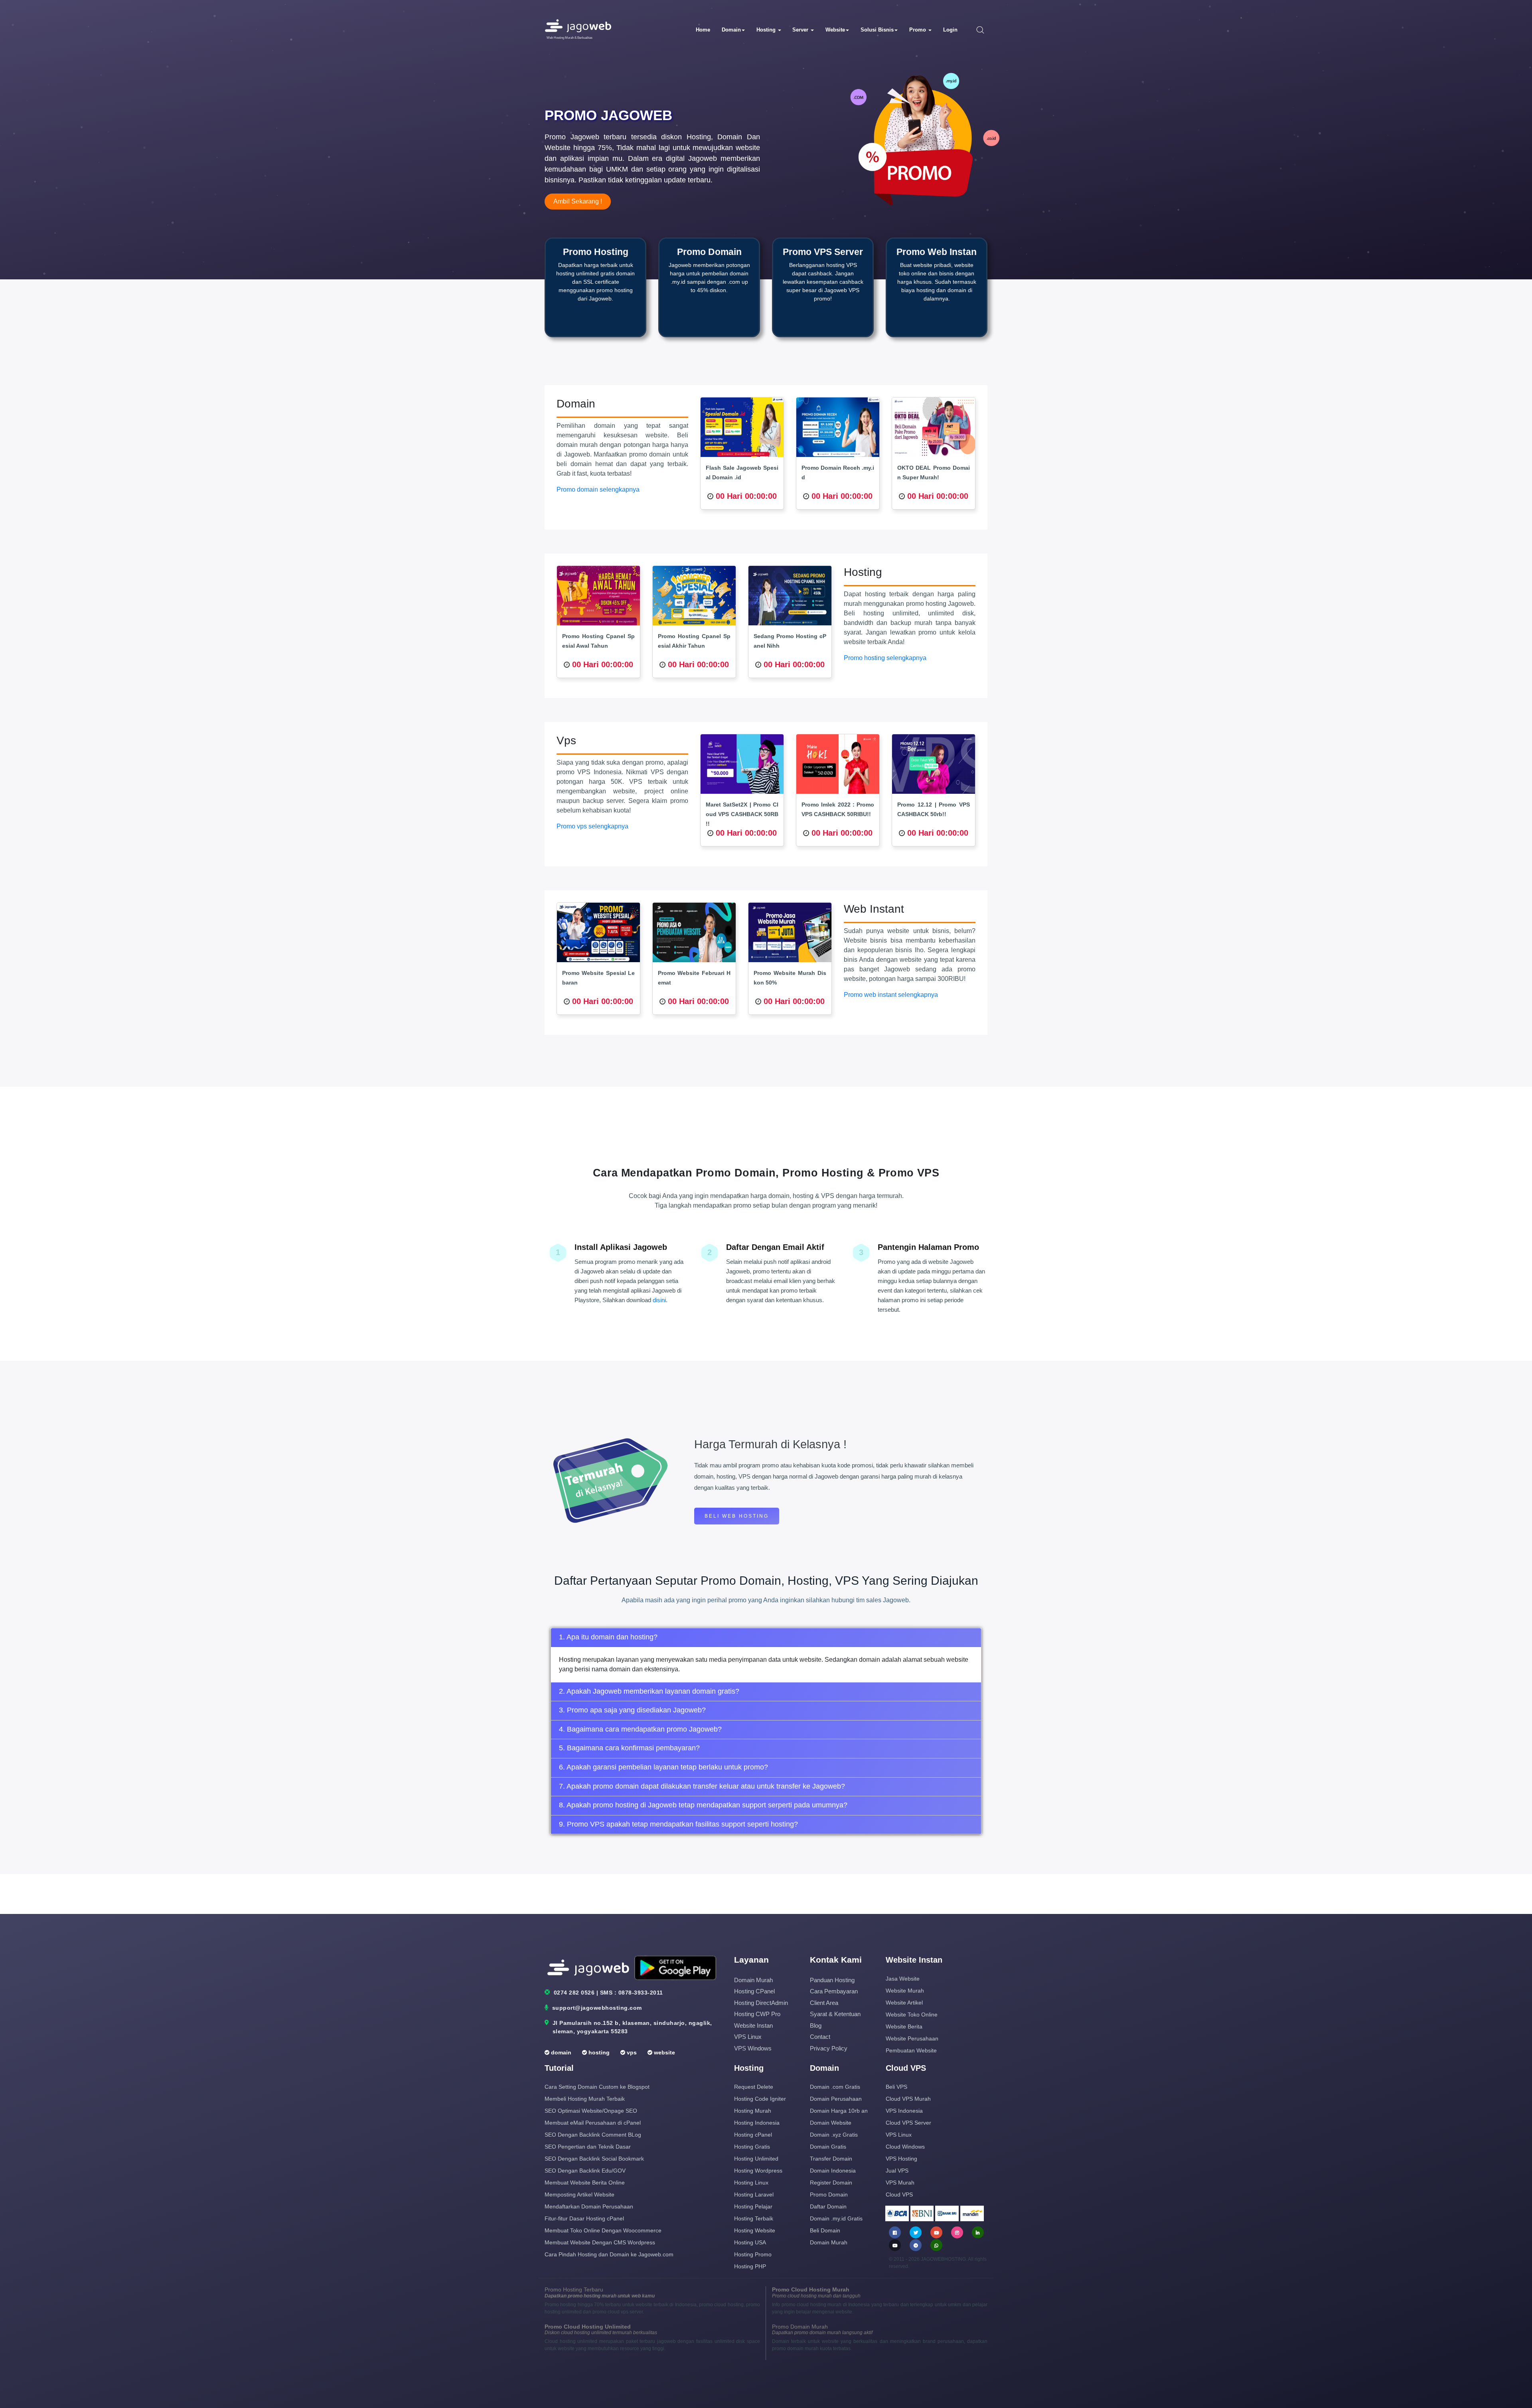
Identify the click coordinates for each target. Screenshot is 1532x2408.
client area (824, 2003)
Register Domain (831, 2183)
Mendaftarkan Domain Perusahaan (589, 2206)
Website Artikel (904, 2003)
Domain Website (831, 2123)
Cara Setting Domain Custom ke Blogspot (597, 2087)
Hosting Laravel (754, 2194)
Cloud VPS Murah (908, 2099)
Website (835, 30)
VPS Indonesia (904, 2111)
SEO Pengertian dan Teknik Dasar (588, 2147)
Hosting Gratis (752, 2147)
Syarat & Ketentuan (835, 2014)
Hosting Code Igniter (760, 2099)
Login (950, 30)
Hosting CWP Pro (757, 2014)
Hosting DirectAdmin (761, 2003)
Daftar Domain (828, 2206)
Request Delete (754, 2087)
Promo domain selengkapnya (598, 489)
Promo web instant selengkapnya (891, 995)
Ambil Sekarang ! (578, 201)
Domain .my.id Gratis (836, 2218)
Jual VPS (897, 2171)
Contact (820, 2037)
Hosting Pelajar (753, 2206)
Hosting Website (755, 2230)
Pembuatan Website (911, 2050)
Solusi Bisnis (877, 30)
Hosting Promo (753, 2254)
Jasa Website (903, 1979)
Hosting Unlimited (756, 2159)
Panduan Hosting (832, 1980)
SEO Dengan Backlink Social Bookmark (594, 2159)
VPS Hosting (901, 2159)
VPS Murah (900, 2183)
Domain (731, 30)
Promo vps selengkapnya (592, 826)
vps (631, 2052)
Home (703, 30)
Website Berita (904, 2026)
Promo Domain (829, 2194)
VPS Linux (748, 2037)
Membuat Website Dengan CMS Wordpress (600, 2242)
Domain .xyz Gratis (834, 2135)
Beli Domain (825, 2230)
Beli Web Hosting (737, 1516)
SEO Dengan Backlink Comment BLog (593, 2135)
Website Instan (753, 2025)
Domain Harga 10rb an (839, 2111)
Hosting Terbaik (754, 2218)
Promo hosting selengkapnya (885, 658)
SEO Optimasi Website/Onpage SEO (591, 2111)
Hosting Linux (751, 2183)
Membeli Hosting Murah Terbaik (585, 2099)
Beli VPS (896, 2087)
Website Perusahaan (912, 2038)
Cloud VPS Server (908, 2123)
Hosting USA (750, 2242)
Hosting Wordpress (758, 2171)
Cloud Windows (905, 2147)
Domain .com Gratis (835, 2087)
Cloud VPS (899, 2194)
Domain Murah (753, 1980)
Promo (918, 30)
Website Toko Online (912, 2015)
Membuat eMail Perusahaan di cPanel (593, 2123)
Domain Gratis (828, 2147)
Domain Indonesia (833, 2171)
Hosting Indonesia (757, 2123)
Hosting (767, 30)
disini (659, 1300)
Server (801, 30)
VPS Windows (753, 2048)
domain (560, 2052)
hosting (598, 2052)
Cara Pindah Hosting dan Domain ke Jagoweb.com (609, 2254)
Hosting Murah (753, 2111)
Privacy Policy (829, 2048)
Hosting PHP (750, 2266)
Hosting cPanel (754, 1991)
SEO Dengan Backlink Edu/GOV (585, 2171)
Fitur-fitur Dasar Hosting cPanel (584, 2218)
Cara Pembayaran (834, 1991)
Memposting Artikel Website (579, 2194)
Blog (816, 2025)
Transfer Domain (831, 2159)
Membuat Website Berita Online (585, 2183)
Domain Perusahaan (836, 2099)
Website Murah (905, 1991)
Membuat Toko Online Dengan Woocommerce (603, 2230)
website (664, 2052)
